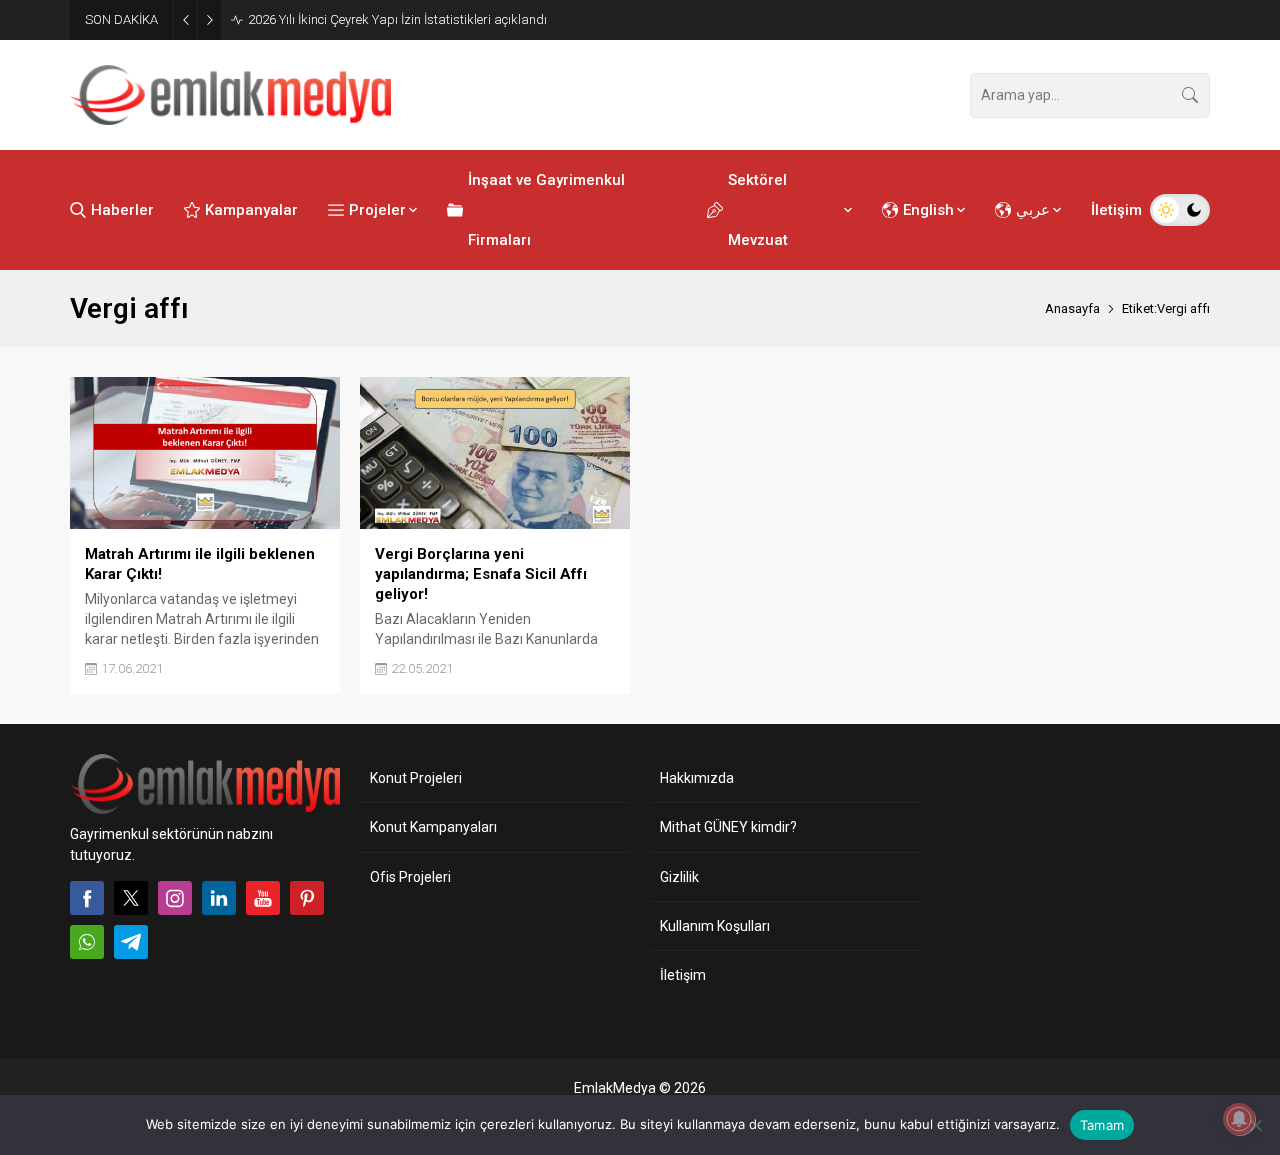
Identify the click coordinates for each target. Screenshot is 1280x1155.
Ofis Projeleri (410, 877)
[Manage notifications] (1239, 1119)
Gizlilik (679, 877)
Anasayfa (1072, 308)
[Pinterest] (307, 898)
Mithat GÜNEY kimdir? (728, 827)
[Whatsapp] (87, 942)
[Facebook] (87, 898)
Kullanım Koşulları (715, 926)
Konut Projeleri (416, 778)
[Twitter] (131, 898)
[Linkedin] (219, 898)
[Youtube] (263, 898)
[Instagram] (175, 898)
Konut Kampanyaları (433, 827)
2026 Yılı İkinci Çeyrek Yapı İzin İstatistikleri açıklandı (397, 19)
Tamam (1102, 1125)
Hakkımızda (697, 778)
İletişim (683, 975)
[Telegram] (131, 942)
